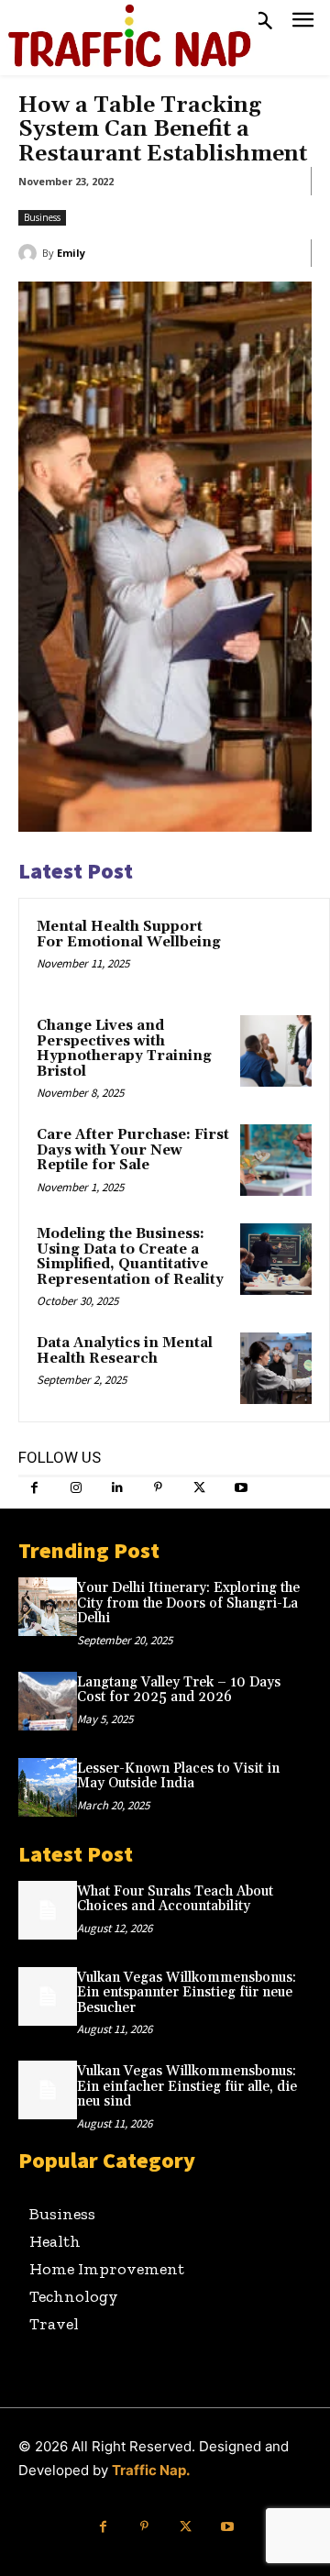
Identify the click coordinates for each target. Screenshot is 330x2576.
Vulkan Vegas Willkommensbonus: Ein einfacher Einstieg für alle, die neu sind (187, 2086)
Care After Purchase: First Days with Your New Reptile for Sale (133, 1150)
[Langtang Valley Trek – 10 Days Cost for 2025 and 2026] (48, 1701)
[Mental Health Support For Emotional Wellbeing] (276, 952)
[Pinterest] (158, 1488)
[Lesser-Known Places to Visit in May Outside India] (48, 1787)
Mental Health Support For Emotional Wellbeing (129, 934)
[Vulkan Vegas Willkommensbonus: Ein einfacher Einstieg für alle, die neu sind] (48, 2090)
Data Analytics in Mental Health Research (125, 1351)
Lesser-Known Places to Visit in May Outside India (178, 1776)
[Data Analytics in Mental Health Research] (276, 1368)
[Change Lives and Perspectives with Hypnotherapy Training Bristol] (276, 1051)
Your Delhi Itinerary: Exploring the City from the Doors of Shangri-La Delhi (188, 1603)
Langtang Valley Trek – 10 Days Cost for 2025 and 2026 (179, 1690)
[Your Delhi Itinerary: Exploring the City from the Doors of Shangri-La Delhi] (48, 1607)
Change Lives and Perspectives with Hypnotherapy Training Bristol (124, 1049)
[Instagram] (76, 1488)
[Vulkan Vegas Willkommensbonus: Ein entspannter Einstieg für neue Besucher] (48, 1996)
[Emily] (30, 253)
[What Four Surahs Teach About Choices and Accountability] (48, 1910)
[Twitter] (199, 1488)
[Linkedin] (117, 1488)
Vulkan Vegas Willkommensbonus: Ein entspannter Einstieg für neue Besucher (187, 1993)
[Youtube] (241, 1488)
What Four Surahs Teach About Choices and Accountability (175, 1899)
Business (42, 217)
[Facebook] (34, 1488)
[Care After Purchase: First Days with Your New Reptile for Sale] (276, 1160)
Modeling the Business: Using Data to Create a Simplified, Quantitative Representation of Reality (130, 1257)
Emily (71, 253)
